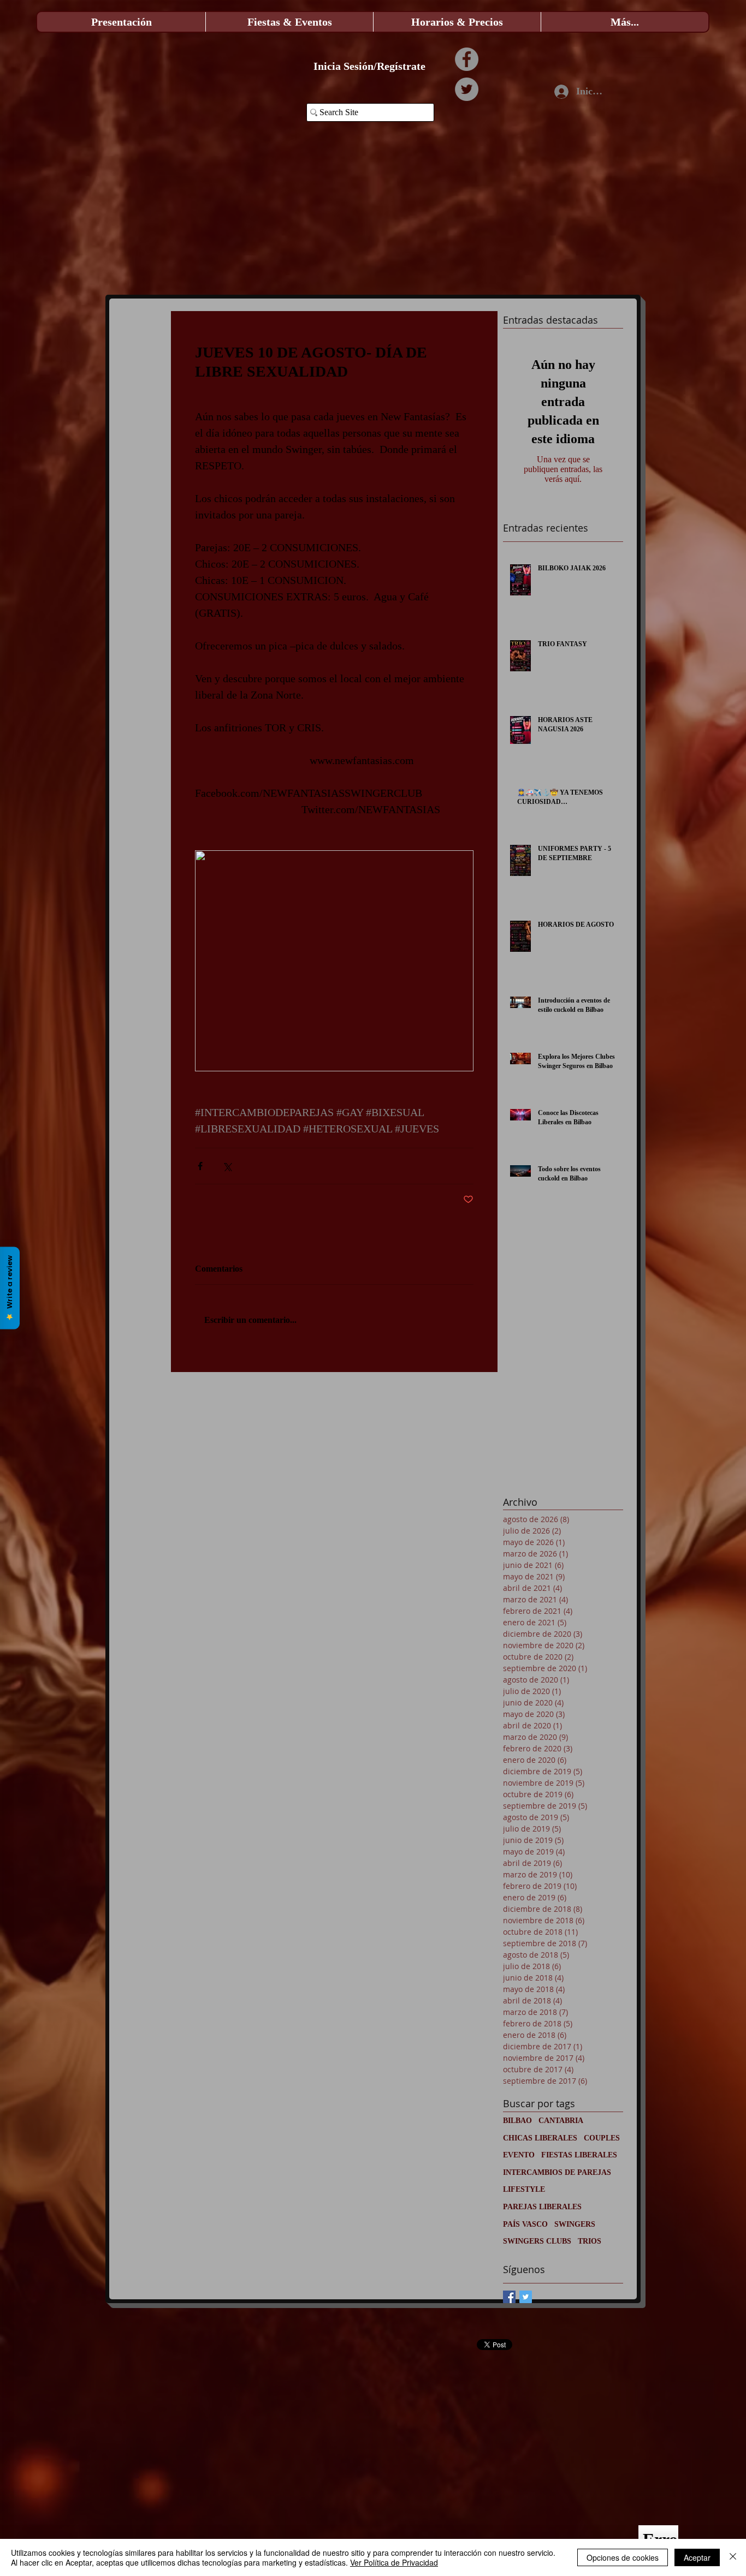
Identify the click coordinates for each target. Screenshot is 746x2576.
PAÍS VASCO (525, 2224)
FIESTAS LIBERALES (579, 2155)
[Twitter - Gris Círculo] (467, 89)
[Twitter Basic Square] (526, 2297)
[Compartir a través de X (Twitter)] (227, 1166)
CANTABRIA (561, 2121)
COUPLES (602, 2138)
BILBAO (517, 2121)
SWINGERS (575, 2224)
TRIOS (590, 2241)
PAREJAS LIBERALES (542, 2207)
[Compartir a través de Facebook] (200, 1166)
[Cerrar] (733, 2557)
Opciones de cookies (623, 2557)
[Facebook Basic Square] (509, 2297)
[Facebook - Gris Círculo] (467, 59)
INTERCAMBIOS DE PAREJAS (557, 2172)
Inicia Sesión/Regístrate (369, 66)
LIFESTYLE (524, 2189)
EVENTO (519, 2155)
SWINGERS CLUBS (537, 2241)
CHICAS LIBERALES (540, 2138)
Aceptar (697, 2557)
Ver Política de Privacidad (394, 2562)
